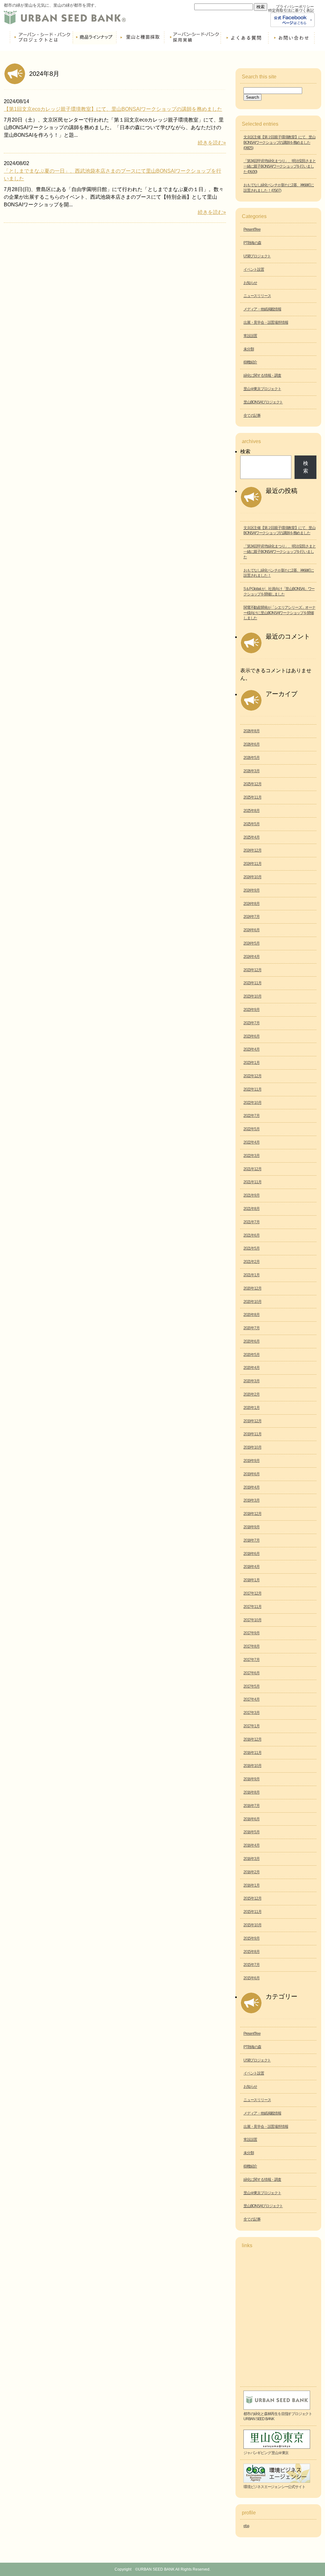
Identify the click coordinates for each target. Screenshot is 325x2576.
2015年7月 (252, 1965)
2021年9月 (252, 1195)
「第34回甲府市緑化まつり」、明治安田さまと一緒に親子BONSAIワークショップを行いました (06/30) (280, 166)
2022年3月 (252, 1156)
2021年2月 (252, 1262)
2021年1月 (252, 1275)
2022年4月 (252, 1142)
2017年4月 (252, 1699)
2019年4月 (252, 1487)
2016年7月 (252, 1806)
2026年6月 (252, 744)
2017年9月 (252, 1633)
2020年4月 (252, 1368)
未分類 (249, 349)
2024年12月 (252, 850)
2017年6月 (252, 1673)
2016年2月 (252, 1872)
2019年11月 (252, 1434)
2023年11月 (252, 983)
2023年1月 (252, 1063)
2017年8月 (252, 1646)
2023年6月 (252, 1036)
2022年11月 (252, 1089)
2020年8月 (252, 1315)
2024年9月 (252, 890)
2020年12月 (252, 1288)
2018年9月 (252, 1527)
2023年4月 (252, 1049)
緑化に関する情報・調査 (262, 375)
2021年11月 (252, 1182)
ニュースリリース (257, 296)
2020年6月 (252, 1341)
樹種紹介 (250, 362)
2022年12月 (252, 1076)
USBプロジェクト (257, 256)
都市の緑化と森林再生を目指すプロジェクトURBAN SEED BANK (278, 2417)
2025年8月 (252, 811)
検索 (245, 451)
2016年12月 (252, 1739)
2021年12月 (252, 1169)
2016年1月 (252, 1885)
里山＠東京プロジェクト (262, 389)
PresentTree (252, 229)
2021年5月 (252, 1248)
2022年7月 (252, 1116)
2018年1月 (252, 1580)
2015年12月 (252, 1898)
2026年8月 (252, 731)
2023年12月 (252, 970)
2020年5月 (252, 1355)
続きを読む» (212, 143)
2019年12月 (252, 1421)
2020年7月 (252, 1328)
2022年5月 (252, 1129)
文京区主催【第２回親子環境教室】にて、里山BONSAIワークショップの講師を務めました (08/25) (279, 143)
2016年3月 (252, 1859)
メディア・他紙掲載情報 (262, 309)
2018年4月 (252, 1567)
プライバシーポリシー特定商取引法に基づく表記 (291, 9)
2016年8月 (252, 1792)
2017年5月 (252, 1686)
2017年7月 (252, 1660)
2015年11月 (252, 1912)
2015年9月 (252, 1938)
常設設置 (250, 336)
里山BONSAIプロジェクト (263, 402)
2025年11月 (252, 797)
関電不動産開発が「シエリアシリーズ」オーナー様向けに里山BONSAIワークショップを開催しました (279, 613)
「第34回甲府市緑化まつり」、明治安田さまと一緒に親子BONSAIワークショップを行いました (280, 552)
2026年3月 (252, 771)
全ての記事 (252, 415)
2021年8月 (252, 1209)
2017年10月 (252, 1620)
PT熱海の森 (252, 243)
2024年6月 (252, 930)
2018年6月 (252, 1554)
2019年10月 (252, 1447)
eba (246, 2526)
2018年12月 (252, 1514)
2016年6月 (252, 1819)
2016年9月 (252, 1779)
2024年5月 (252, 943)
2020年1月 (252, 1408)
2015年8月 (252, 1952)
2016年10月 (252, 1766)
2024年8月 (252, 904)
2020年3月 (252, 1381)
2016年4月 (252, 1845)
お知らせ (250, 283)
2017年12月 (252, 1593)
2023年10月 (252, 996)
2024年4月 (252, 957)
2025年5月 (252, 824)
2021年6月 (252, 1235)
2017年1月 (252, 1726)
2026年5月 (252, 758)
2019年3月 (252, 1500)
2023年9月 (252, 1010)
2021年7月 (252, 1222)
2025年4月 (252, 837)
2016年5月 (252, 1832)
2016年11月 (252, 1753)
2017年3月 (252, 1713)
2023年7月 (252, 1023)
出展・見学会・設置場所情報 (266, 322)
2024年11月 (252, 864)
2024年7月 (252, 917)
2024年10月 (252, 877)
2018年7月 (252, 1540)
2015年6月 (252, 1978)
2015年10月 (252, 1925)
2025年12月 (252, 784)
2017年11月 (252, 1607)
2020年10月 (252, 1302)
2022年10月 (252, 1103)
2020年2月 (252, 1394)
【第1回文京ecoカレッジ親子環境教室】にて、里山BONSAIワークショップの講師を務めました (113, 109)
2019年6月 (252, 1474)
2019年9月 (252, 1461)
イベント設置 (254, 269)
